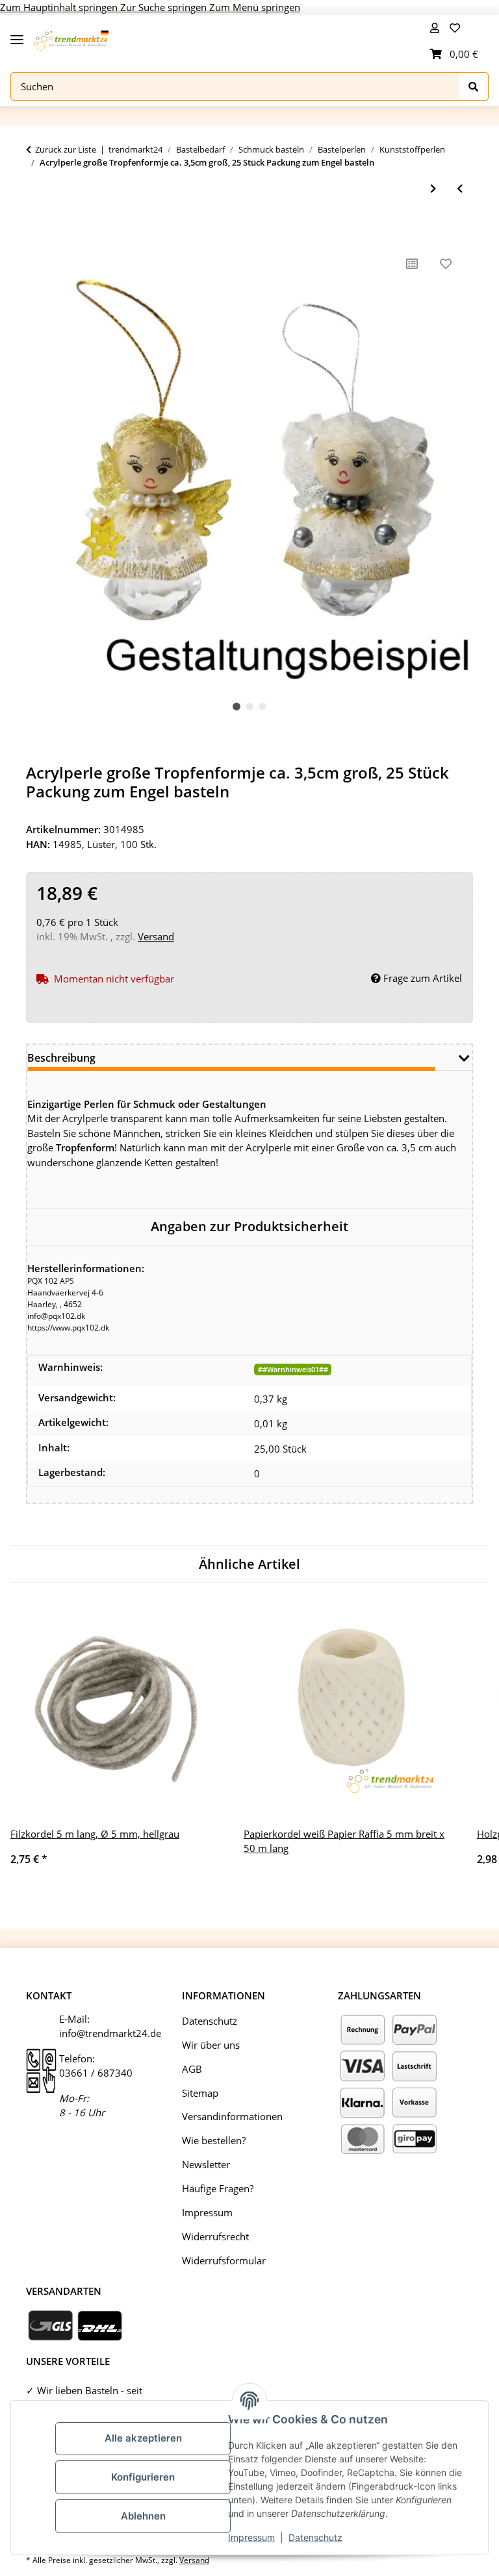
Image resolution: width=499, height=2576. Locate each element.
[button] (435, 28)
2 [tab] (249, 707)
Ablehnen (143, 2516)
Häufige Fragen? (218, 2188)
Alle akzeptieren (143, 2438)
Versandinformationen (232, 2116)
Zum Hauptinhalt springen (60, 7)
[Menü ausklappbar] (17, 34)
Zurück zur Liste (66, 149)
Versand (156, 936)
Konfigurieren (143, 2477)
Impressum (251, 2537)
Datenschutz (315, 2537)
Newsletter (206, 2164)
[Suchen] (474, 87)
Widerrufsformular (224, 2260)
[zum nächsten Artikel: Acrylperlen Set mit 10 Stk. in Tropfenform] (433, 189)
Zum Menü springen (255, 7)
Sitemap (200, 2093)
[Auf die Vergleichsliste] (412, 264)
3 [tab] (262, 707)
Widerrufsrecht (215, 2236)
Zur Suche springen (165, 7)
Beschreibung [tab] (61, 1058)
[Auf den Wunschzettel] (446, 264)
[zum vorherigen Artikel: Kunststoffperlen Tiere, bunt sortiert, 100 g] (460, 189)
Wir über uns (211, 2045)
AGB (192, 2069)
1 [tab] (237, 707)
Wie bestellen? (214, 2140)
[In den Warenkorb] (36, 227)
